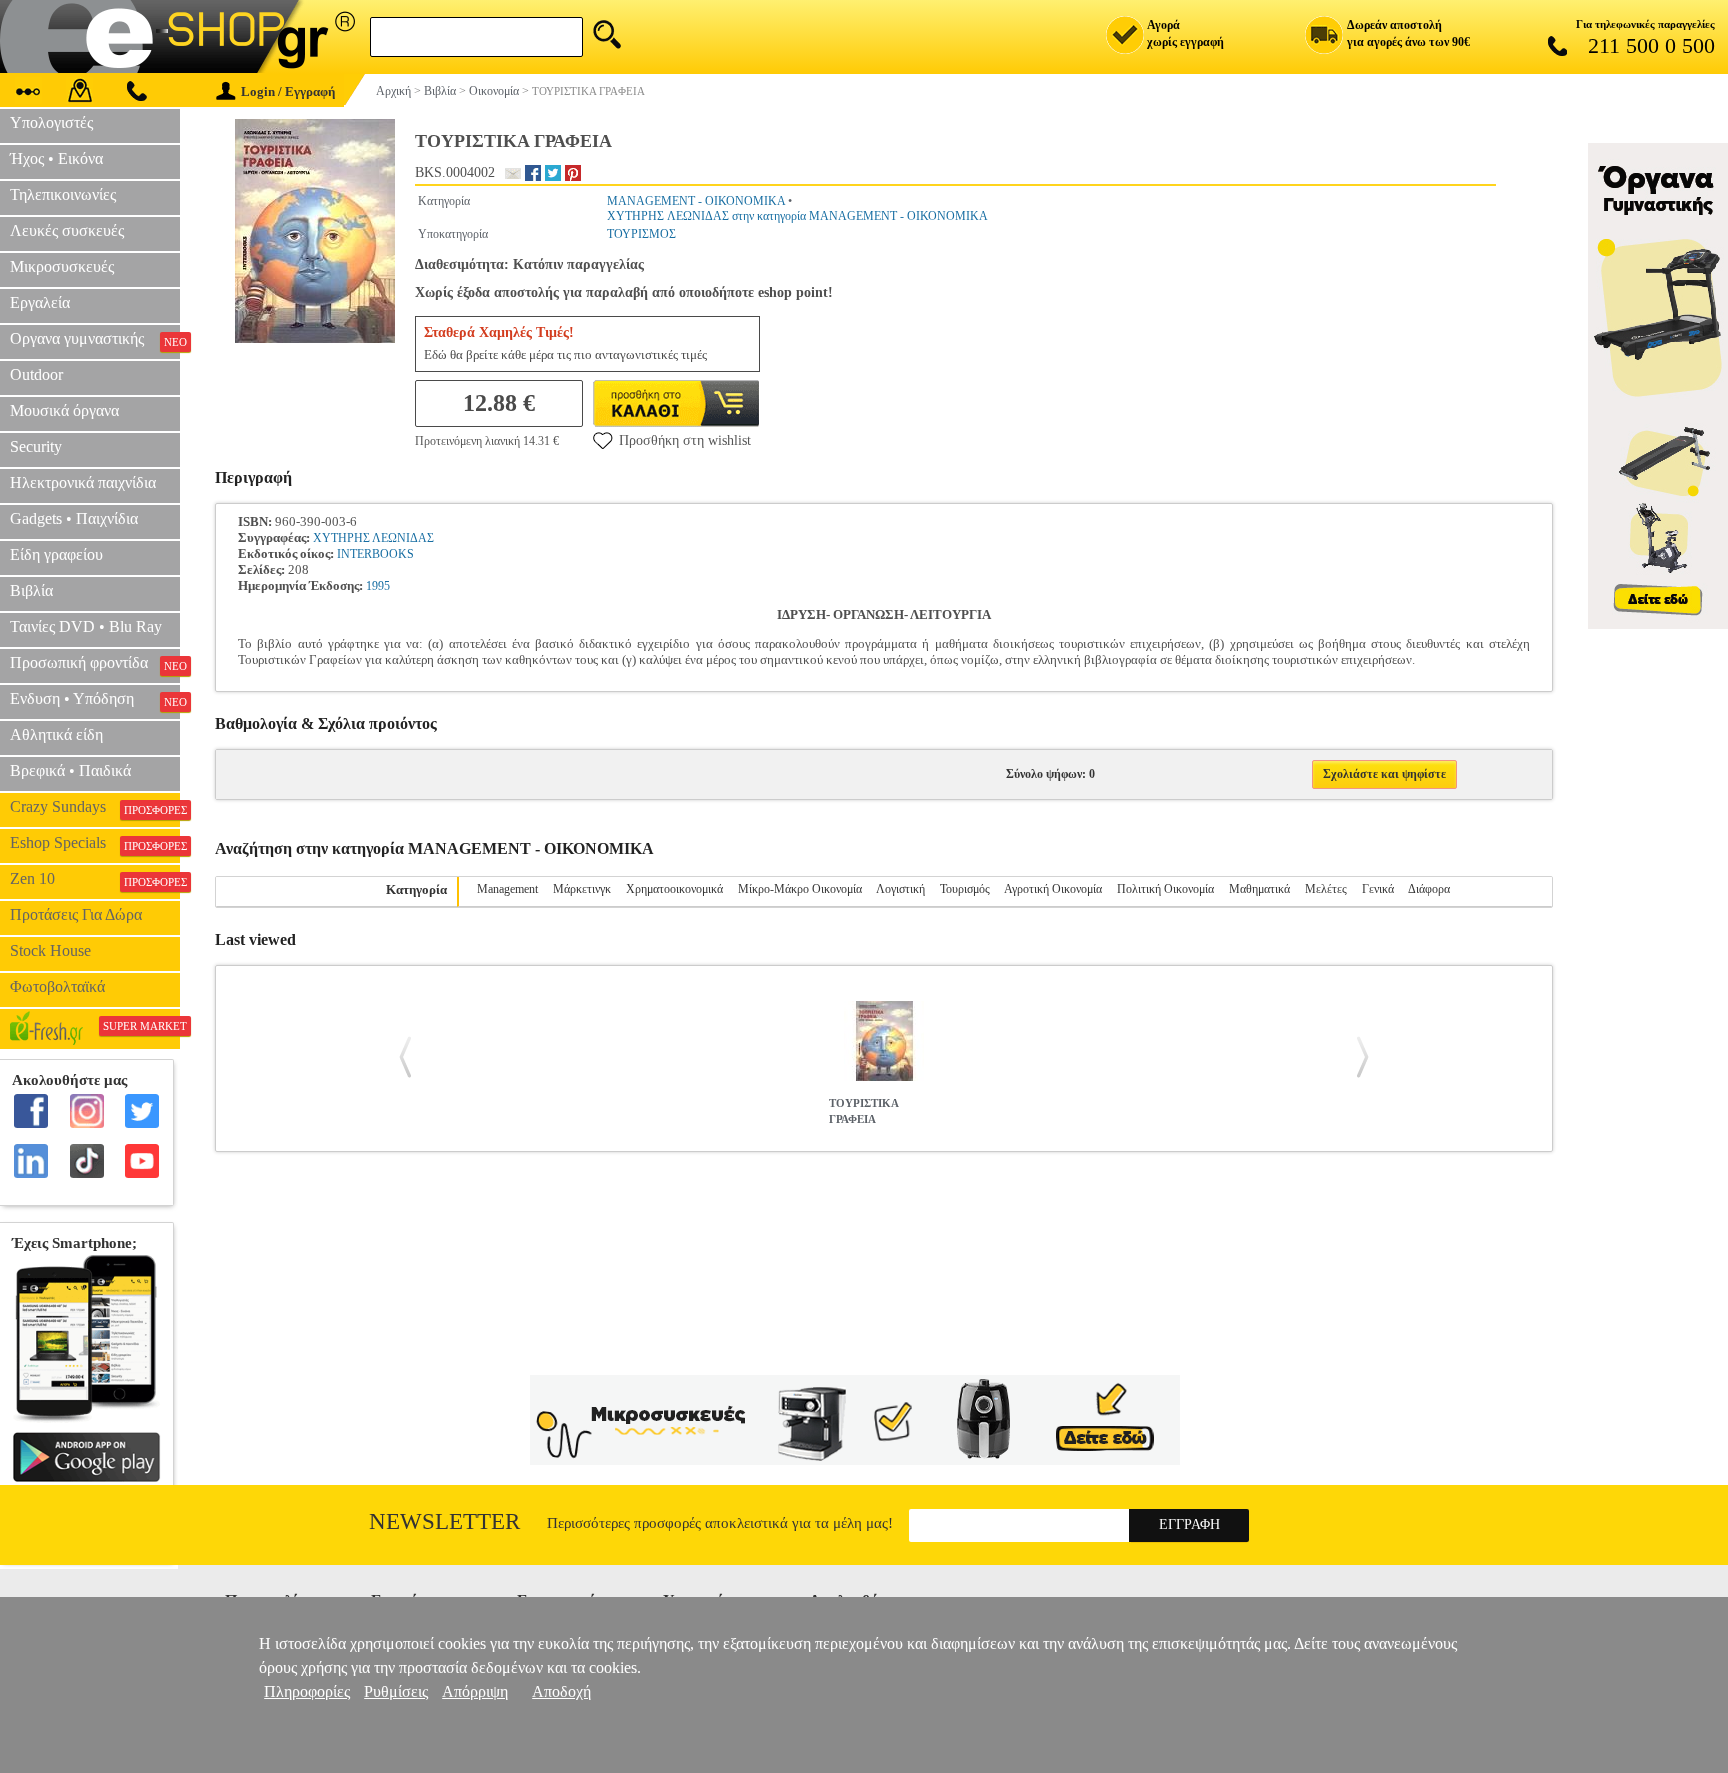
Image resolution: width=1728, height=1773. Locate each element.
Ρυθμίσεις (396, 1691)
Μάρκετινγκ (582, 889)
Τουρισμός (965, 889)
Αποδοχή (561, 1691)
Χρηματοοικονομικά (674, 889)
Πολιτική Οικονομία (1165, 889)
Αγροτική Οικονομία (1053, 889)
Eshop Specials (95, 843)
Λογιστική (900, 889)
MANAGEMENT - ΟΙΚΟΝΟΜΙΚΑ (696, 201)
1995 (378, 586)
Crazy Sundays (95, 807)
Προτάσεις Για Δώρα (76, 914)
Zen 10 (95, 879)
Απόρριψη (475, 1691)
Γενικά (1378, 889)
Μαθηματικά (1259, 889)
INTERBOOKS (375, 554)
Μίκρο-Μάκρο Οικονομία (800, 889)
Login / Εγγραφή (288, 91)
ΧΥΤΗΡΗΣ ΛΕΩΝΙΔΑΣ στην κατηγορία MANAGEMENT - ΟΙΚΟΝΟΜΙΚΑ (797, 216)
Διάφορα (1429, 889)
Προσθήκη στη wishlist (685, 440)
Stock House (50, 950)
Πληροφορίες (307, 1691)
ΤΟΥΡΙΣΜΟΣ (641, 234)
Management (507, 889)
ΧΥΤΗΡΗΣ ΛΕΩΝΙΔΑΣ (373, 538)
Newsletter (444, 1521)
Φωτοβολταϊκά (57, 986)
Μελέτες (1326, 889)
